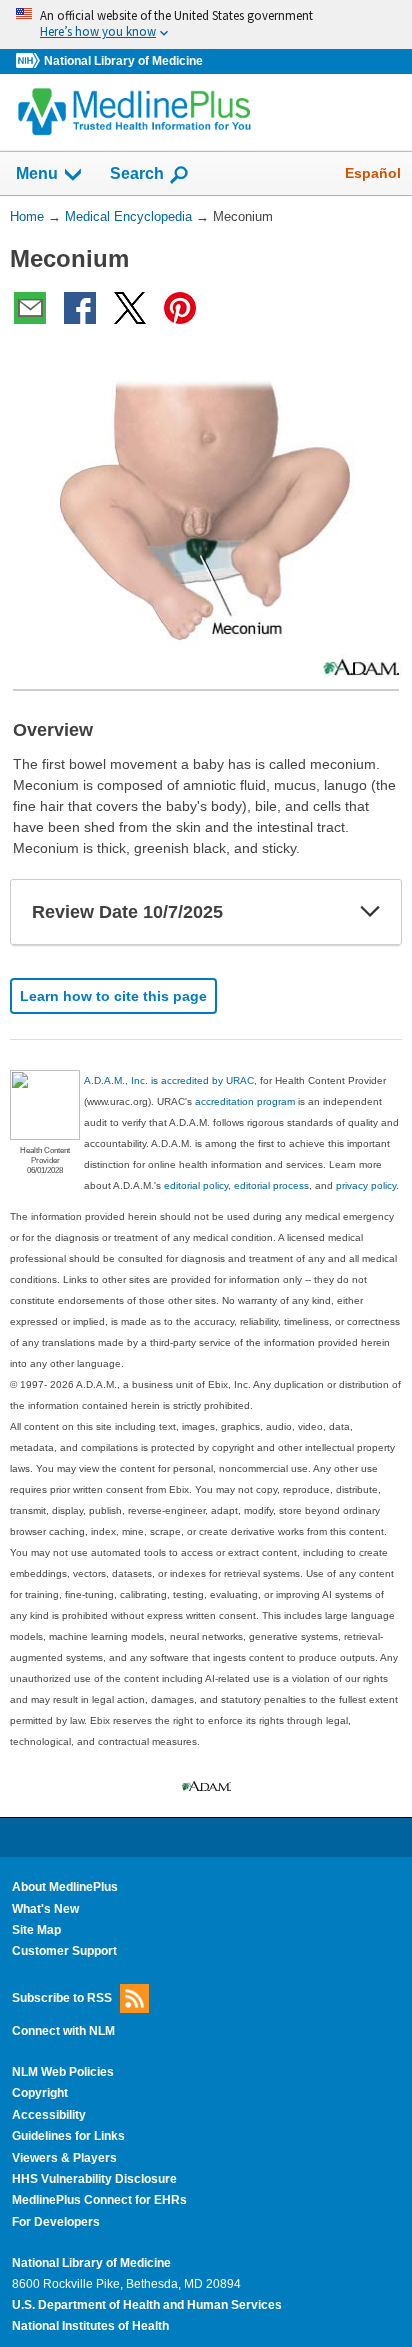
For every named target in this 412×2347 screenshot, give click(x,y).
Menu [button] (37, 173)
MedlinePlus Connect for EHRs (99, 2200)
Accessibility (49, 2115)
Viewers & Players (64, 2158)
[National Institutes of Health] (30, 61)
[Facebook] (80, 308)
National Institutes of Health (90, 2326)
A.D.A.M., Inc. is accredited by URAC (169, 1080)
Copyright (40, 2093)
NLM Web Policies (63, 2072)
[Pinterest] (180, 308)
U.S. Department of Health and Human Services (147, 2305)
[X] (130, 308)
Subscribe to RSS (62, 1997)
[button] (370, 912)
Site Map (36, 1930)
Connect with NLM (63, 2031)
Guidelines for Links (68, 2136)
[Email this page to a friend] (30, 308)
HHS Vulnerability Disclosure (94, 2179)
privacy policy (366, 1185)
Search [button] (137, 173)
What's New (45, 1909)
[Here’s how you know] (206, 24)
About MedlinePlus (65, 1887)
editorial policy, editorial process (236, 1185)
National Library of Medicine (123, 61)
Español (373, 173)
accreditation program (245, 1101)
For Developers (56, 2222)
